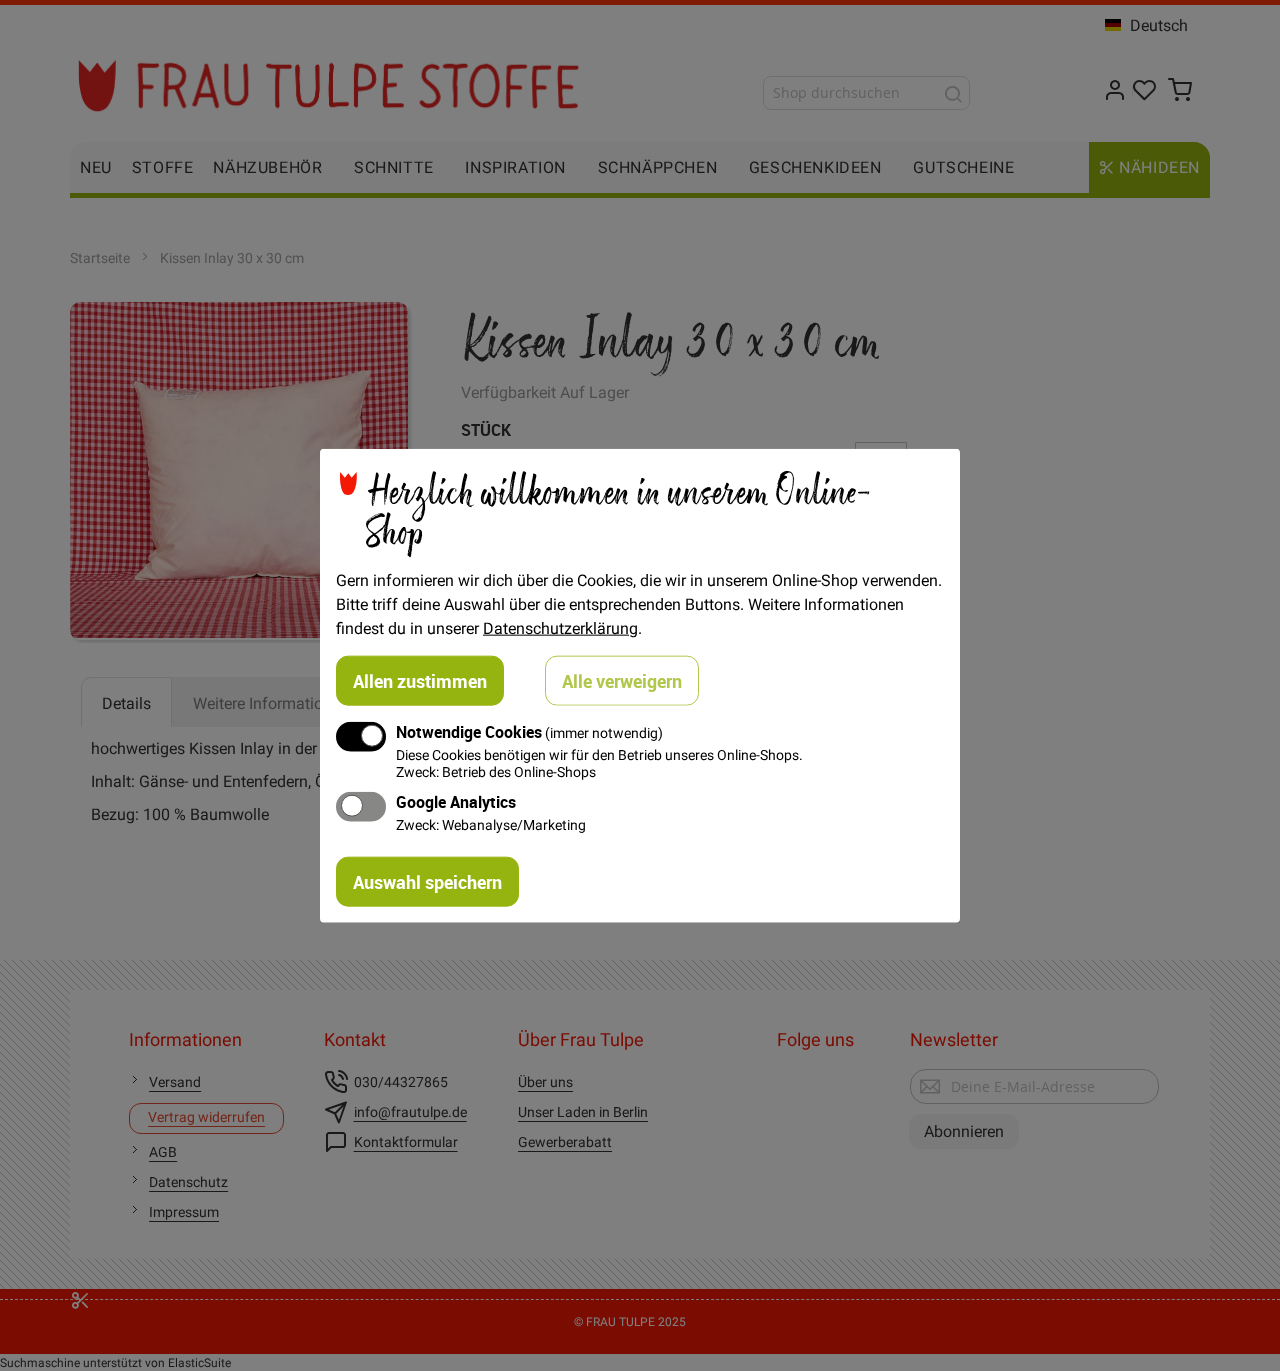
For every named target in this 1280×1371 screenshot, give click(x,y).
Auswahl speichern (427, 882)
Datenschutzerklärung (560, 627)
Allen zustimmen (420, 680)
